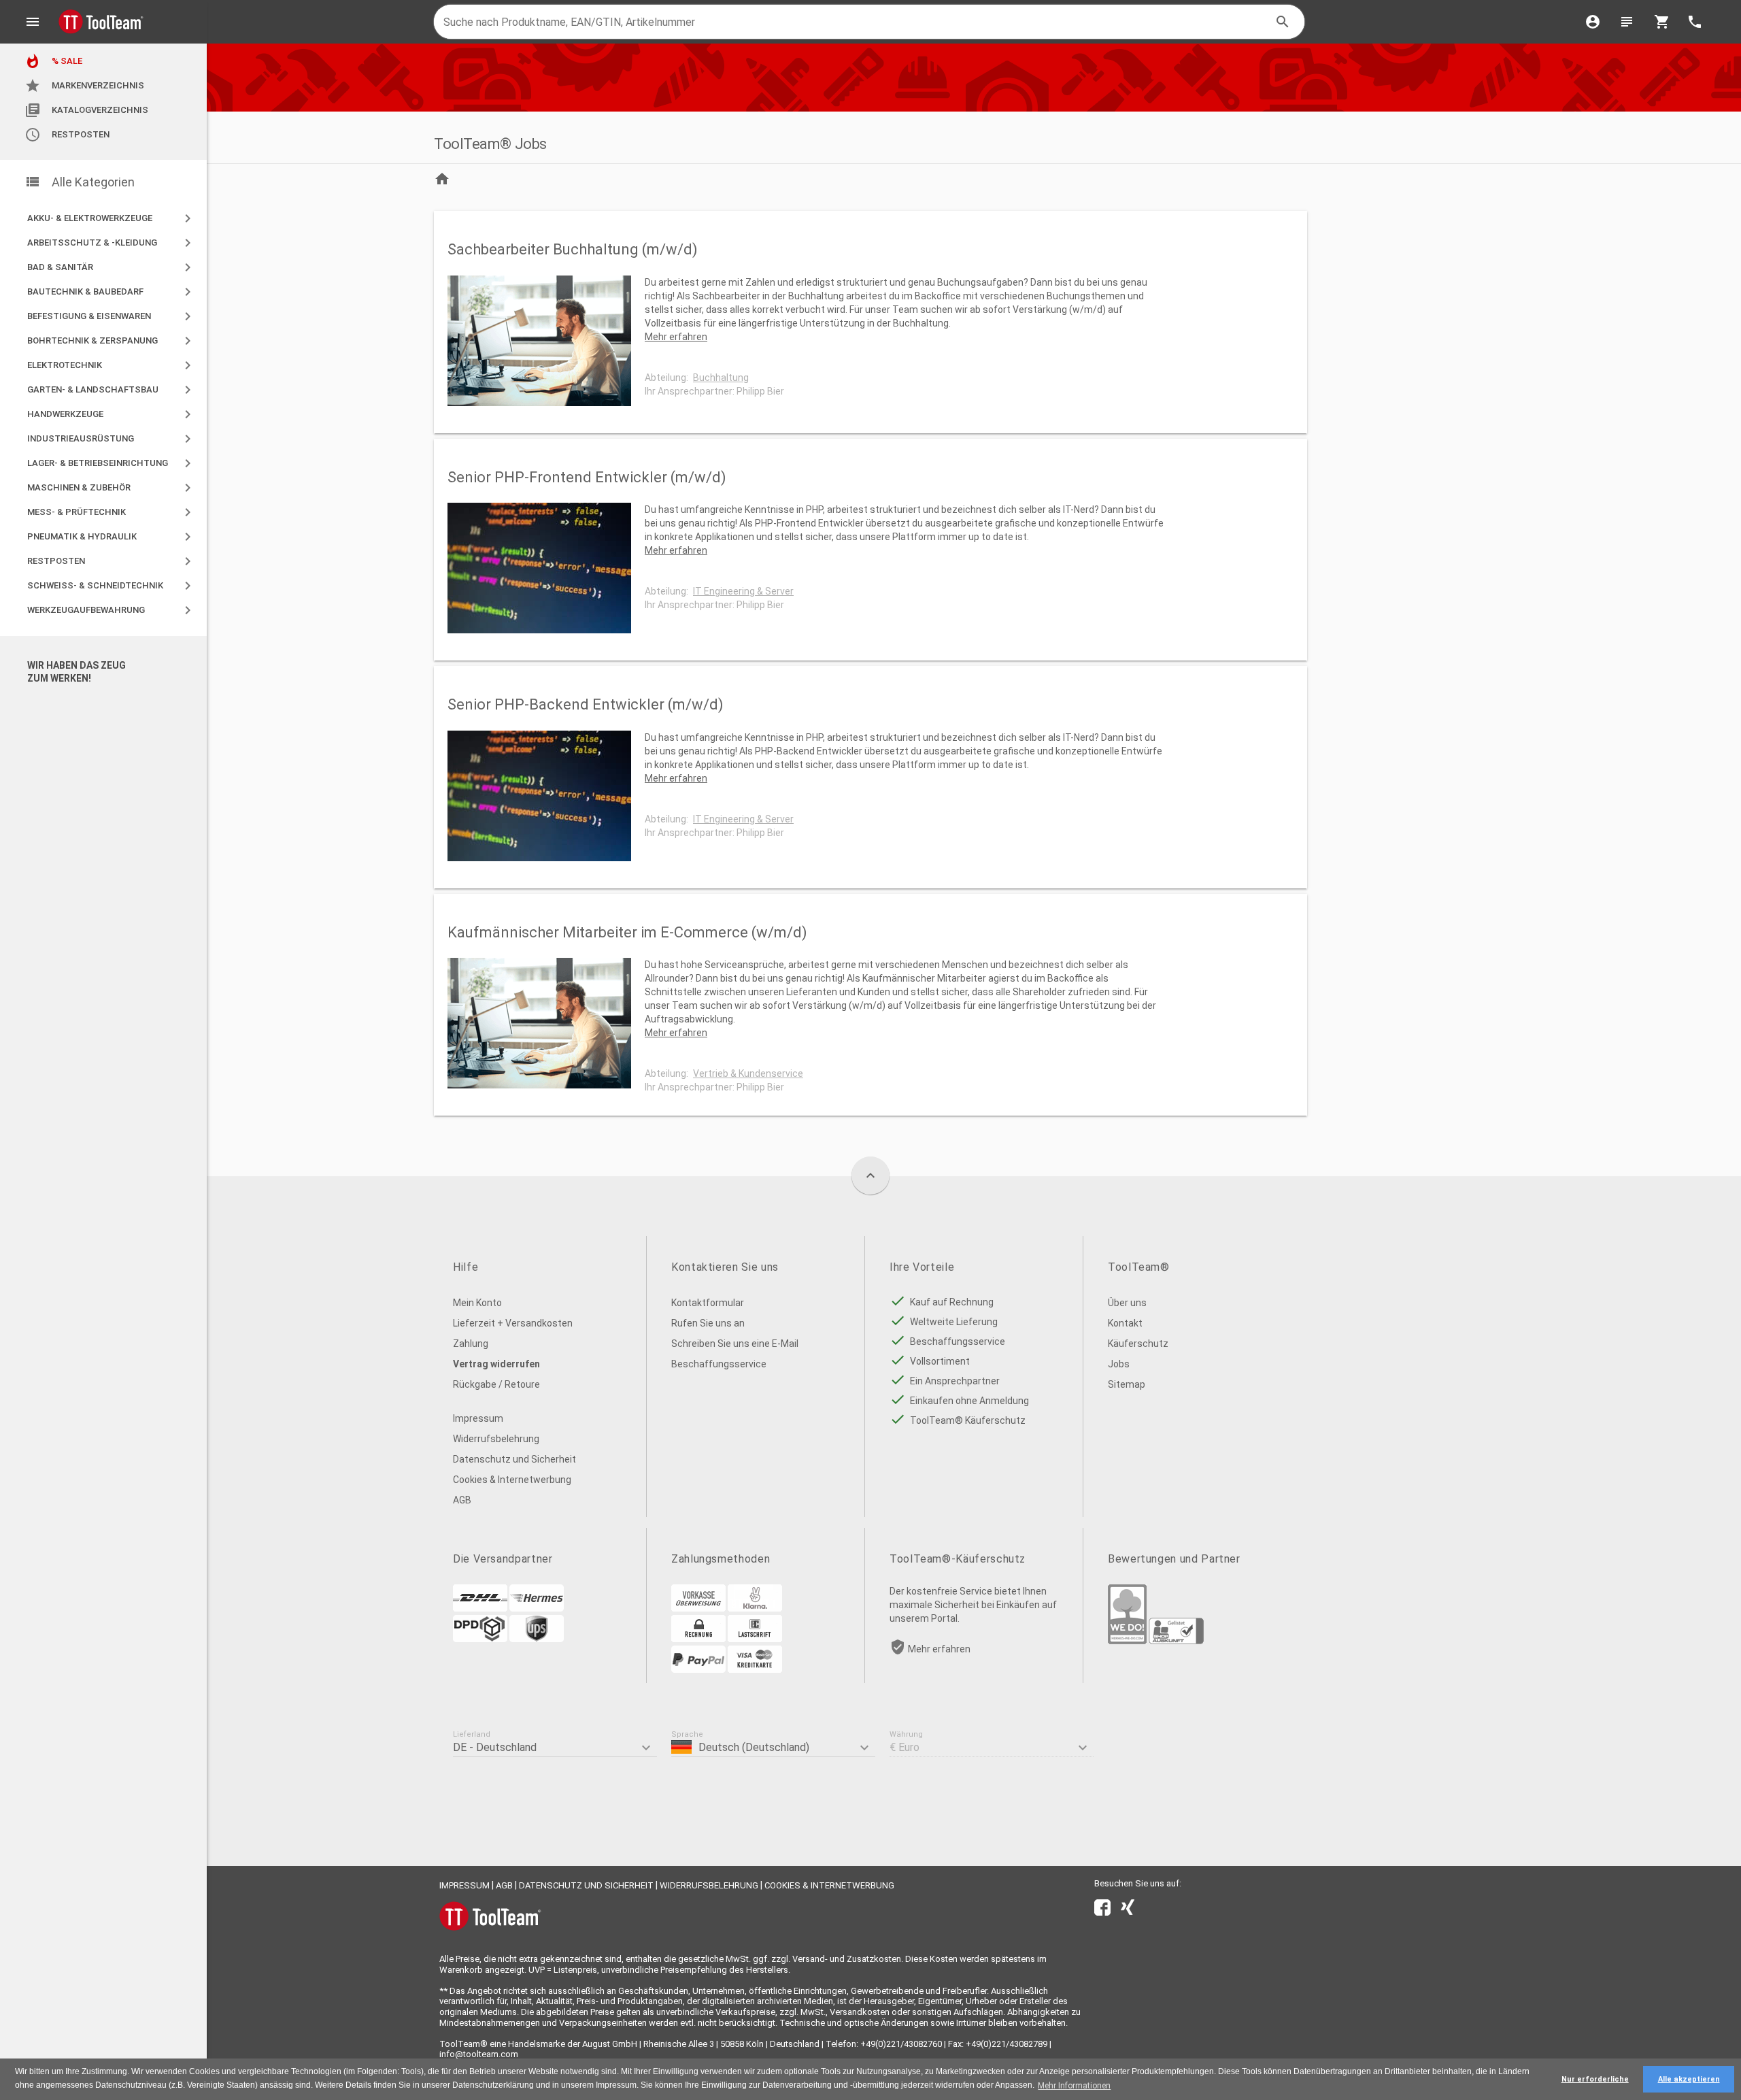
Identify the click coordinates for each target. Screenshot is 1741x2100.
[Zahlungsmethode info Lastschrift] (755, 1639)
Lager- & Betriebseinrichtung (112, 463)
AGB (462, 1500)
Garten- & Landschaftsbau (112, 390)
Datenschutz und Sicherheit (514, 1459)
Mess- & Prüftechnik (112, 512)
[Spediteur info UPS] (537, 1639)
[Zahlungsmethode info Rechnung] (698, 1639)
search (1283, 22)
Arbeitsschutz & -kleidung (112, 243)
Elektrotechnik (112, 365)
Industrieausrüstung (112, 439)
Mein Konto (477, 1303)
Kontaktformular (708, 1303)
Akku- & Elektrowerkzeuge (112, 218)
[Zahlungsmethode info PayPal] (698, 1669)
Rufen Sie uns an (708, 1323)
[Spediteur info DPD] (480, 1639)
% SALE (53, 61)
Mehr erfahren (676, 337)
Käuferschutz (1138, 1344)
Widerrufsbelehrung (496, 1439)
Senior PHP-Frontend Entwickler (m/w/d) (587, 477)
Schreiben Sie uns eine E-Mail (735, 1344)
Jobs (1119, 1364)
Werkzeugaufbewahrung (112, 610)
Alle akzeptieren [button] (1689, 2079)
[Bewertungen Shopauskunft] (1176, 1641)
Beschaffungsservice (719, 1364)
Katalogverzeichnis (86, 110)
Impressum (478, 1418)
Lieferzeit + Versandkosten (513, 1323)
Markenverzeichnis (84, 86)
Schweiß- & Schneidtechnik (112, 586)
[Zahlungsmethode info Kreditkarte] (755, 1669)
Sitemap (1127, 1384)
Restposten (67, 135)
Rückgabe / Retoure (496, 1384)
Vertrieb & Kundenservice (748, 1073)
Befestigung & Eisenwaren (112, 316)
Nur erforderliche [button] (1595, 2079)
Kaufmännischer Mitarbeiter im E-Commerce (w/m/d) (627, 932)
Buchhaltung (721, 378)
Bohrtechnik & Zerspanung (112, 341)
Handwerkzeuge (112, 414)
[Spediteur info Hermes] (537, 1608)
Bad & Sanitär (112, 267)
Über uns (1127, 1303)
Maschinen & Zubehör (112, 488)
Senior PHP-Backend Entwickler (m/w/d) (586, 704)
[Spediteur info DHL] (480, 1608)
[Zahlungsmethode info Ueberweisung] (698, 1608)
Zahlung (471, 1344)
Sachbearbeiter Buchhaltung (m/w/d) (573, 249)
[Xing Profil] (1128, 1910)
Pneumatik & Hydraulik (112, 537)
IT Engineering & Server (743, 591)
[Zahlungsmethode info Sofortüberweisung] (755, 1608)
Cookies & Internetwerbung (512, 1480)
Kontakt (1125, 1323)
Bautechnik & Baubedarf (112, 292)
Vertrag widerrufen (496, 1364)
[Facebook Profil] (1102, 1910)
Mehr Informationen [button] (1074, 2086)
